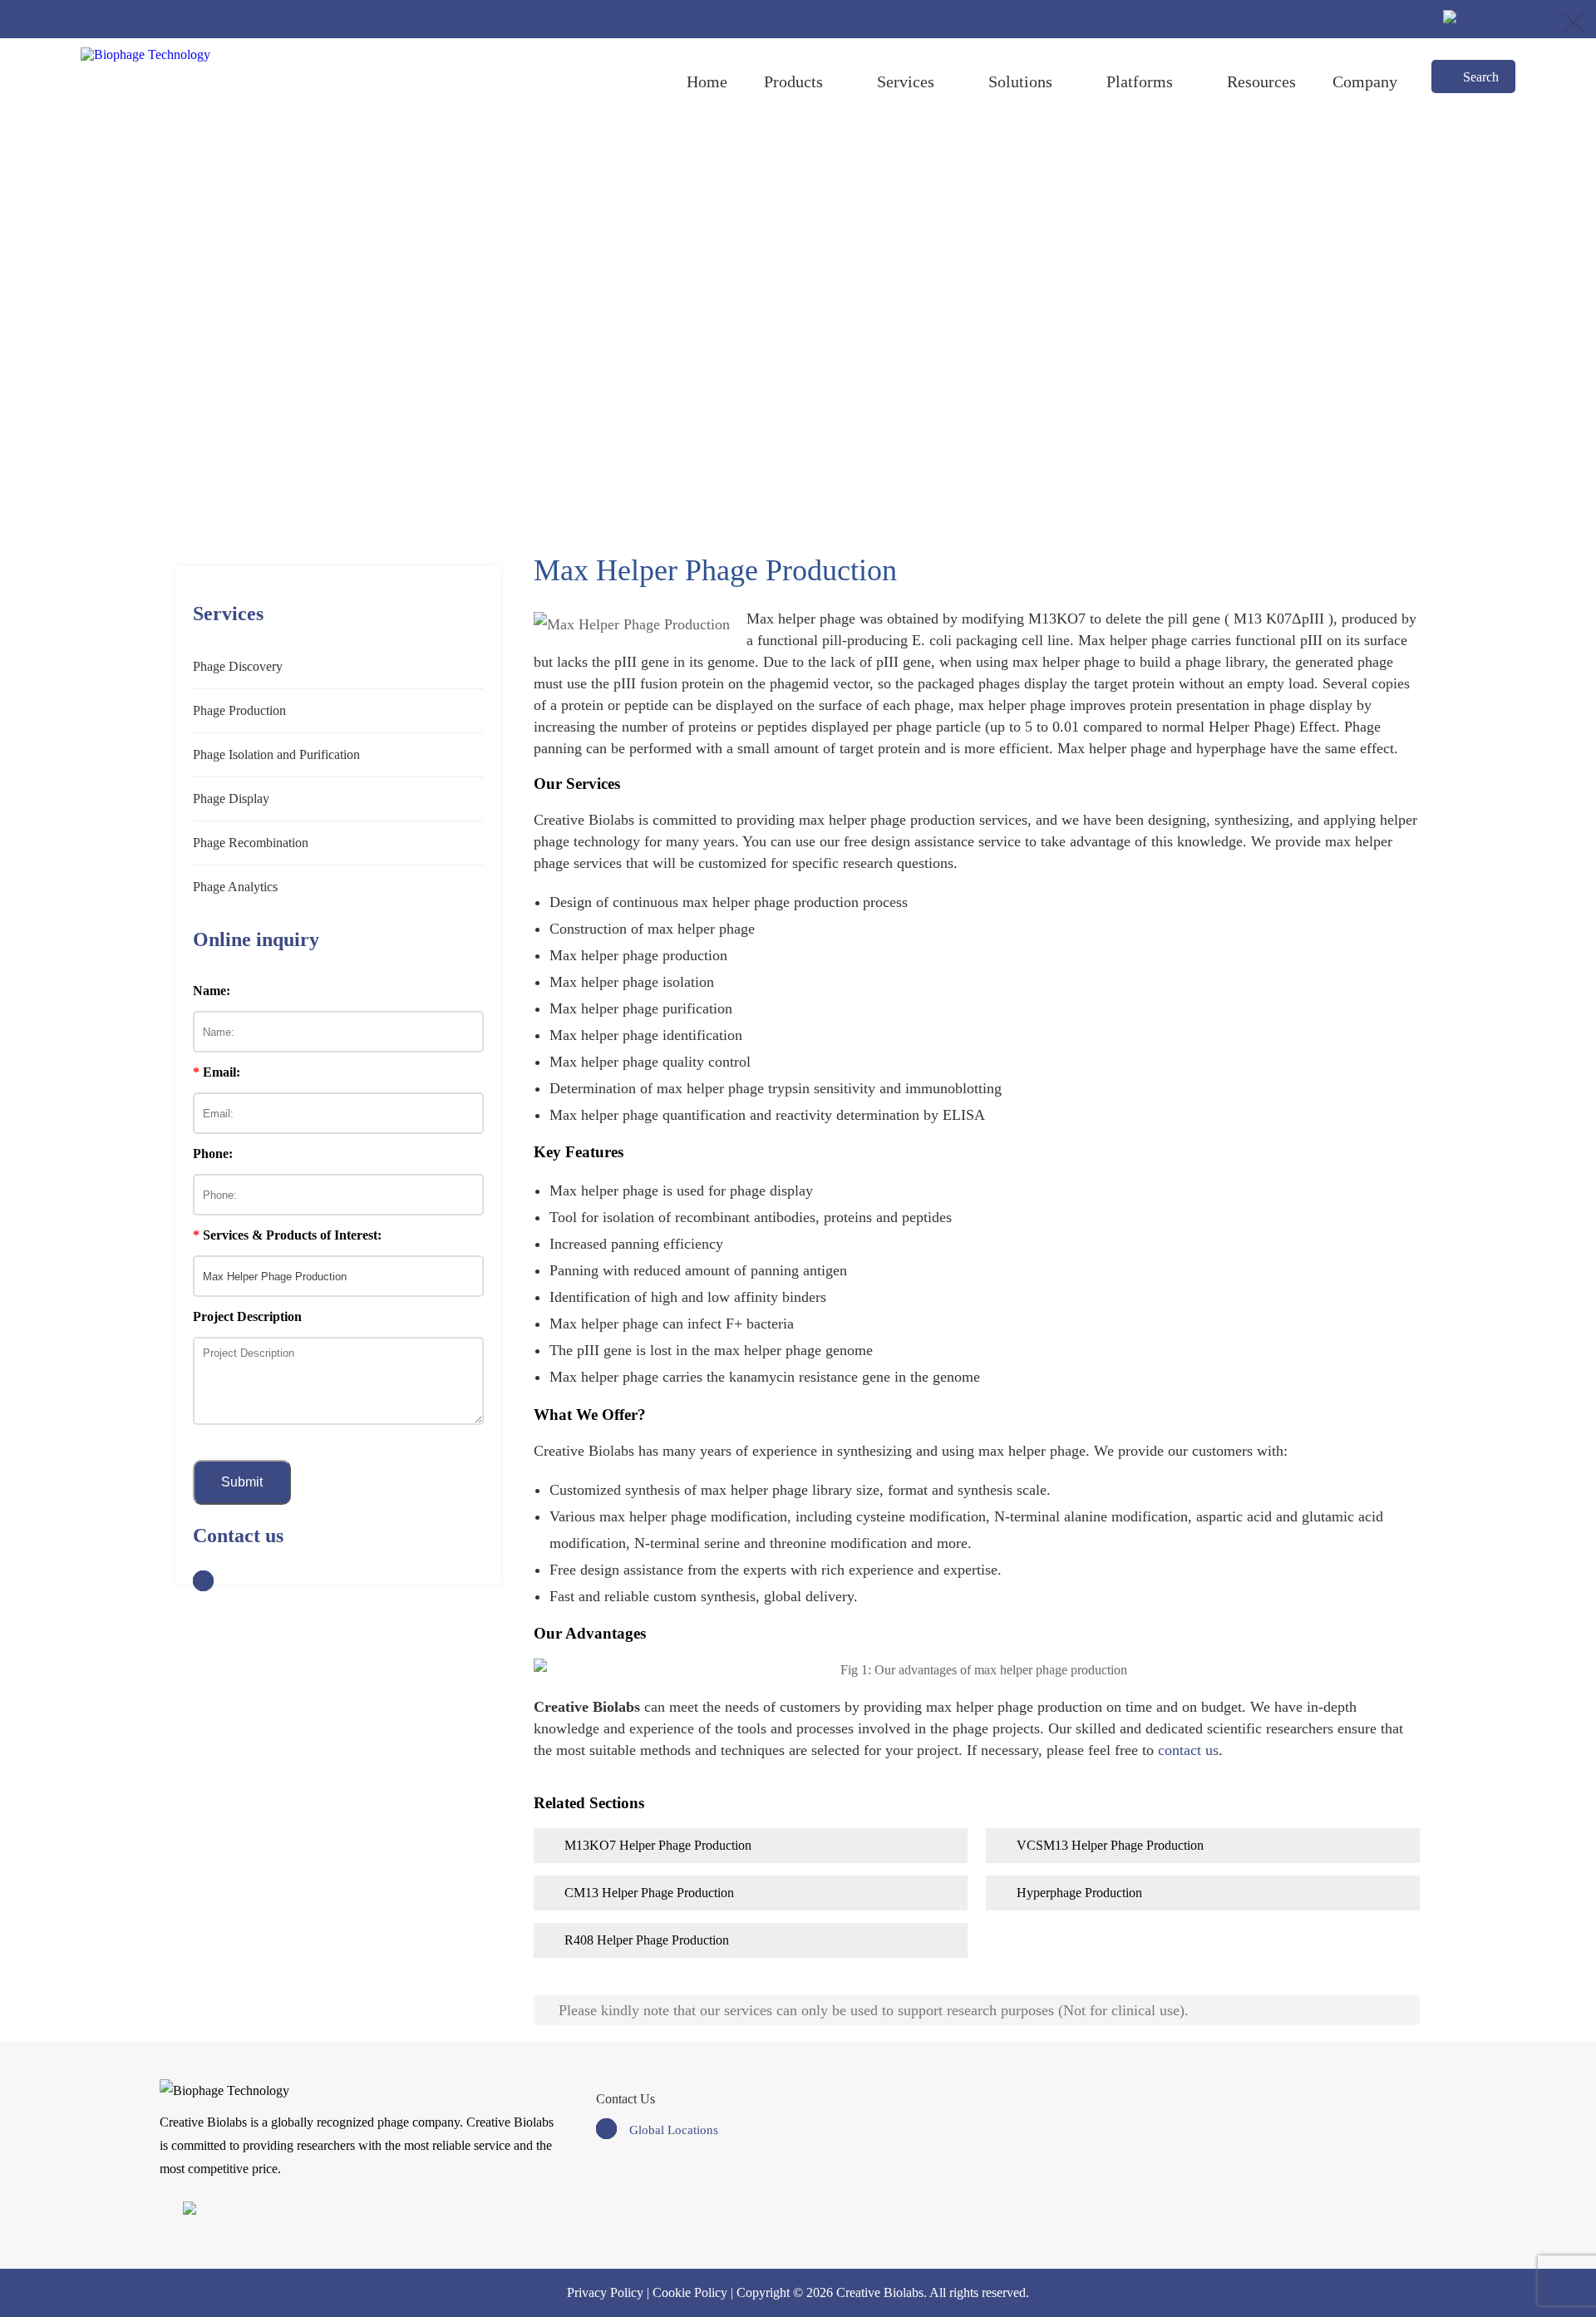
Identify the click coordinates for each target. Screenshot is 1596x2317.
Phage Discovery (238, 666)
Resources (1261, 81)
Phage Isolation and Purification (276, 754)
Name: (212, 991)
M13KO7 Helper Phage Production (658, 1845)
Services (906, 81)
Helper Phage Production (823, 323)
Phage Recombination (251, 843)
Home (707, 81)
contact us (1188, 1750)
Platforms (1140, 81)
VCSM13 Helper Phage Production (1110, 1845)
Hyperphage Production (1079, 1893)
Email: (217, 1072)
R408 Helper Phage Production (647, 1940)
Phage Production (691, 323)
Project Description (247, 1316)
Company (1365, 81)
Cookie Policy (690, 2292)
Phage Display (231, 799)
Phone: (213, 1154)
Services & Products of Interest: (287, 1235)
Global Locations (674, 2130)
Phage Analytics (235, 887)
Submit (242, 1482)
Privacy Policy (605, 2292)
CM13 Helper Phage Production (649, 1893)
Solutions (1020, 81)
